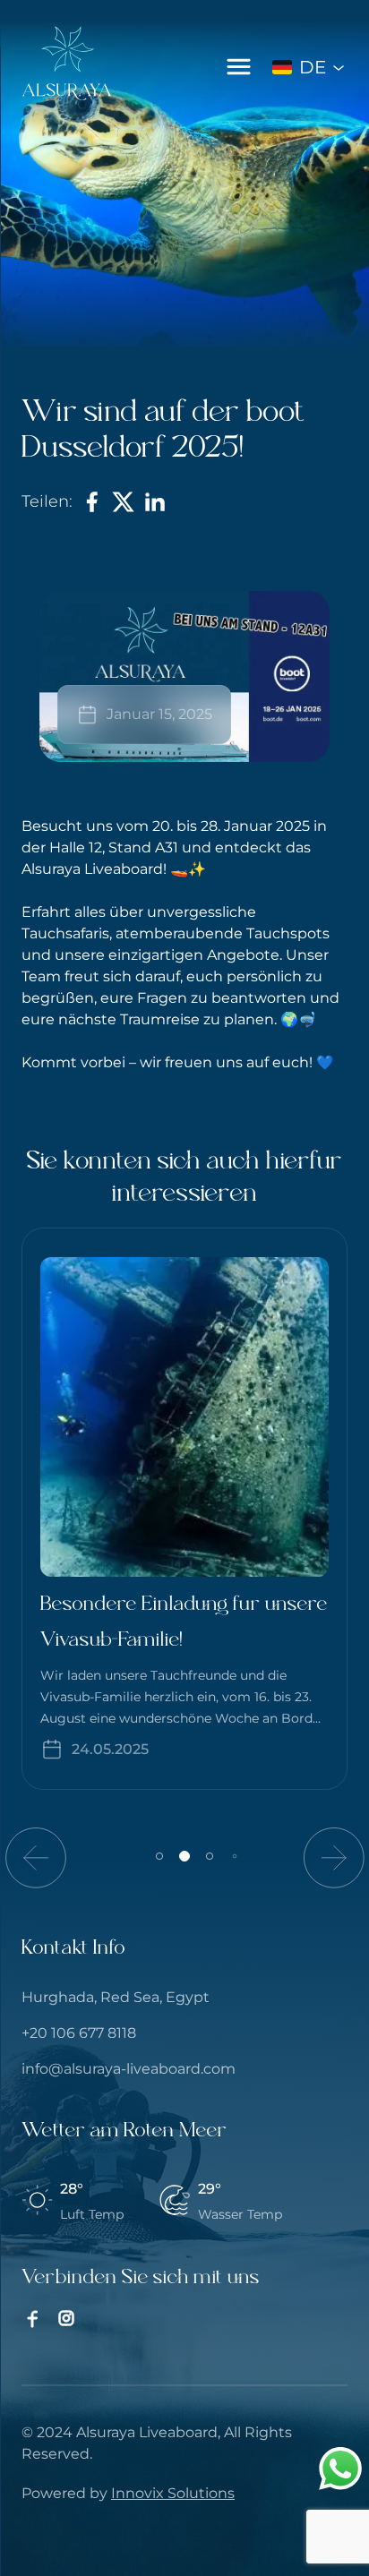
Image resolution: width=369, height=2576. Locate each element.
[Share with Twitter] (123, 502)
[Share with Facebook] (92, 502)
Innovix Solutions (173, 2493)
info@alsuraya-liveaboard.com (129, 2069)
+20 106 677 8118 (79, 2033)
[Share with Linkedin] (154, 502)
